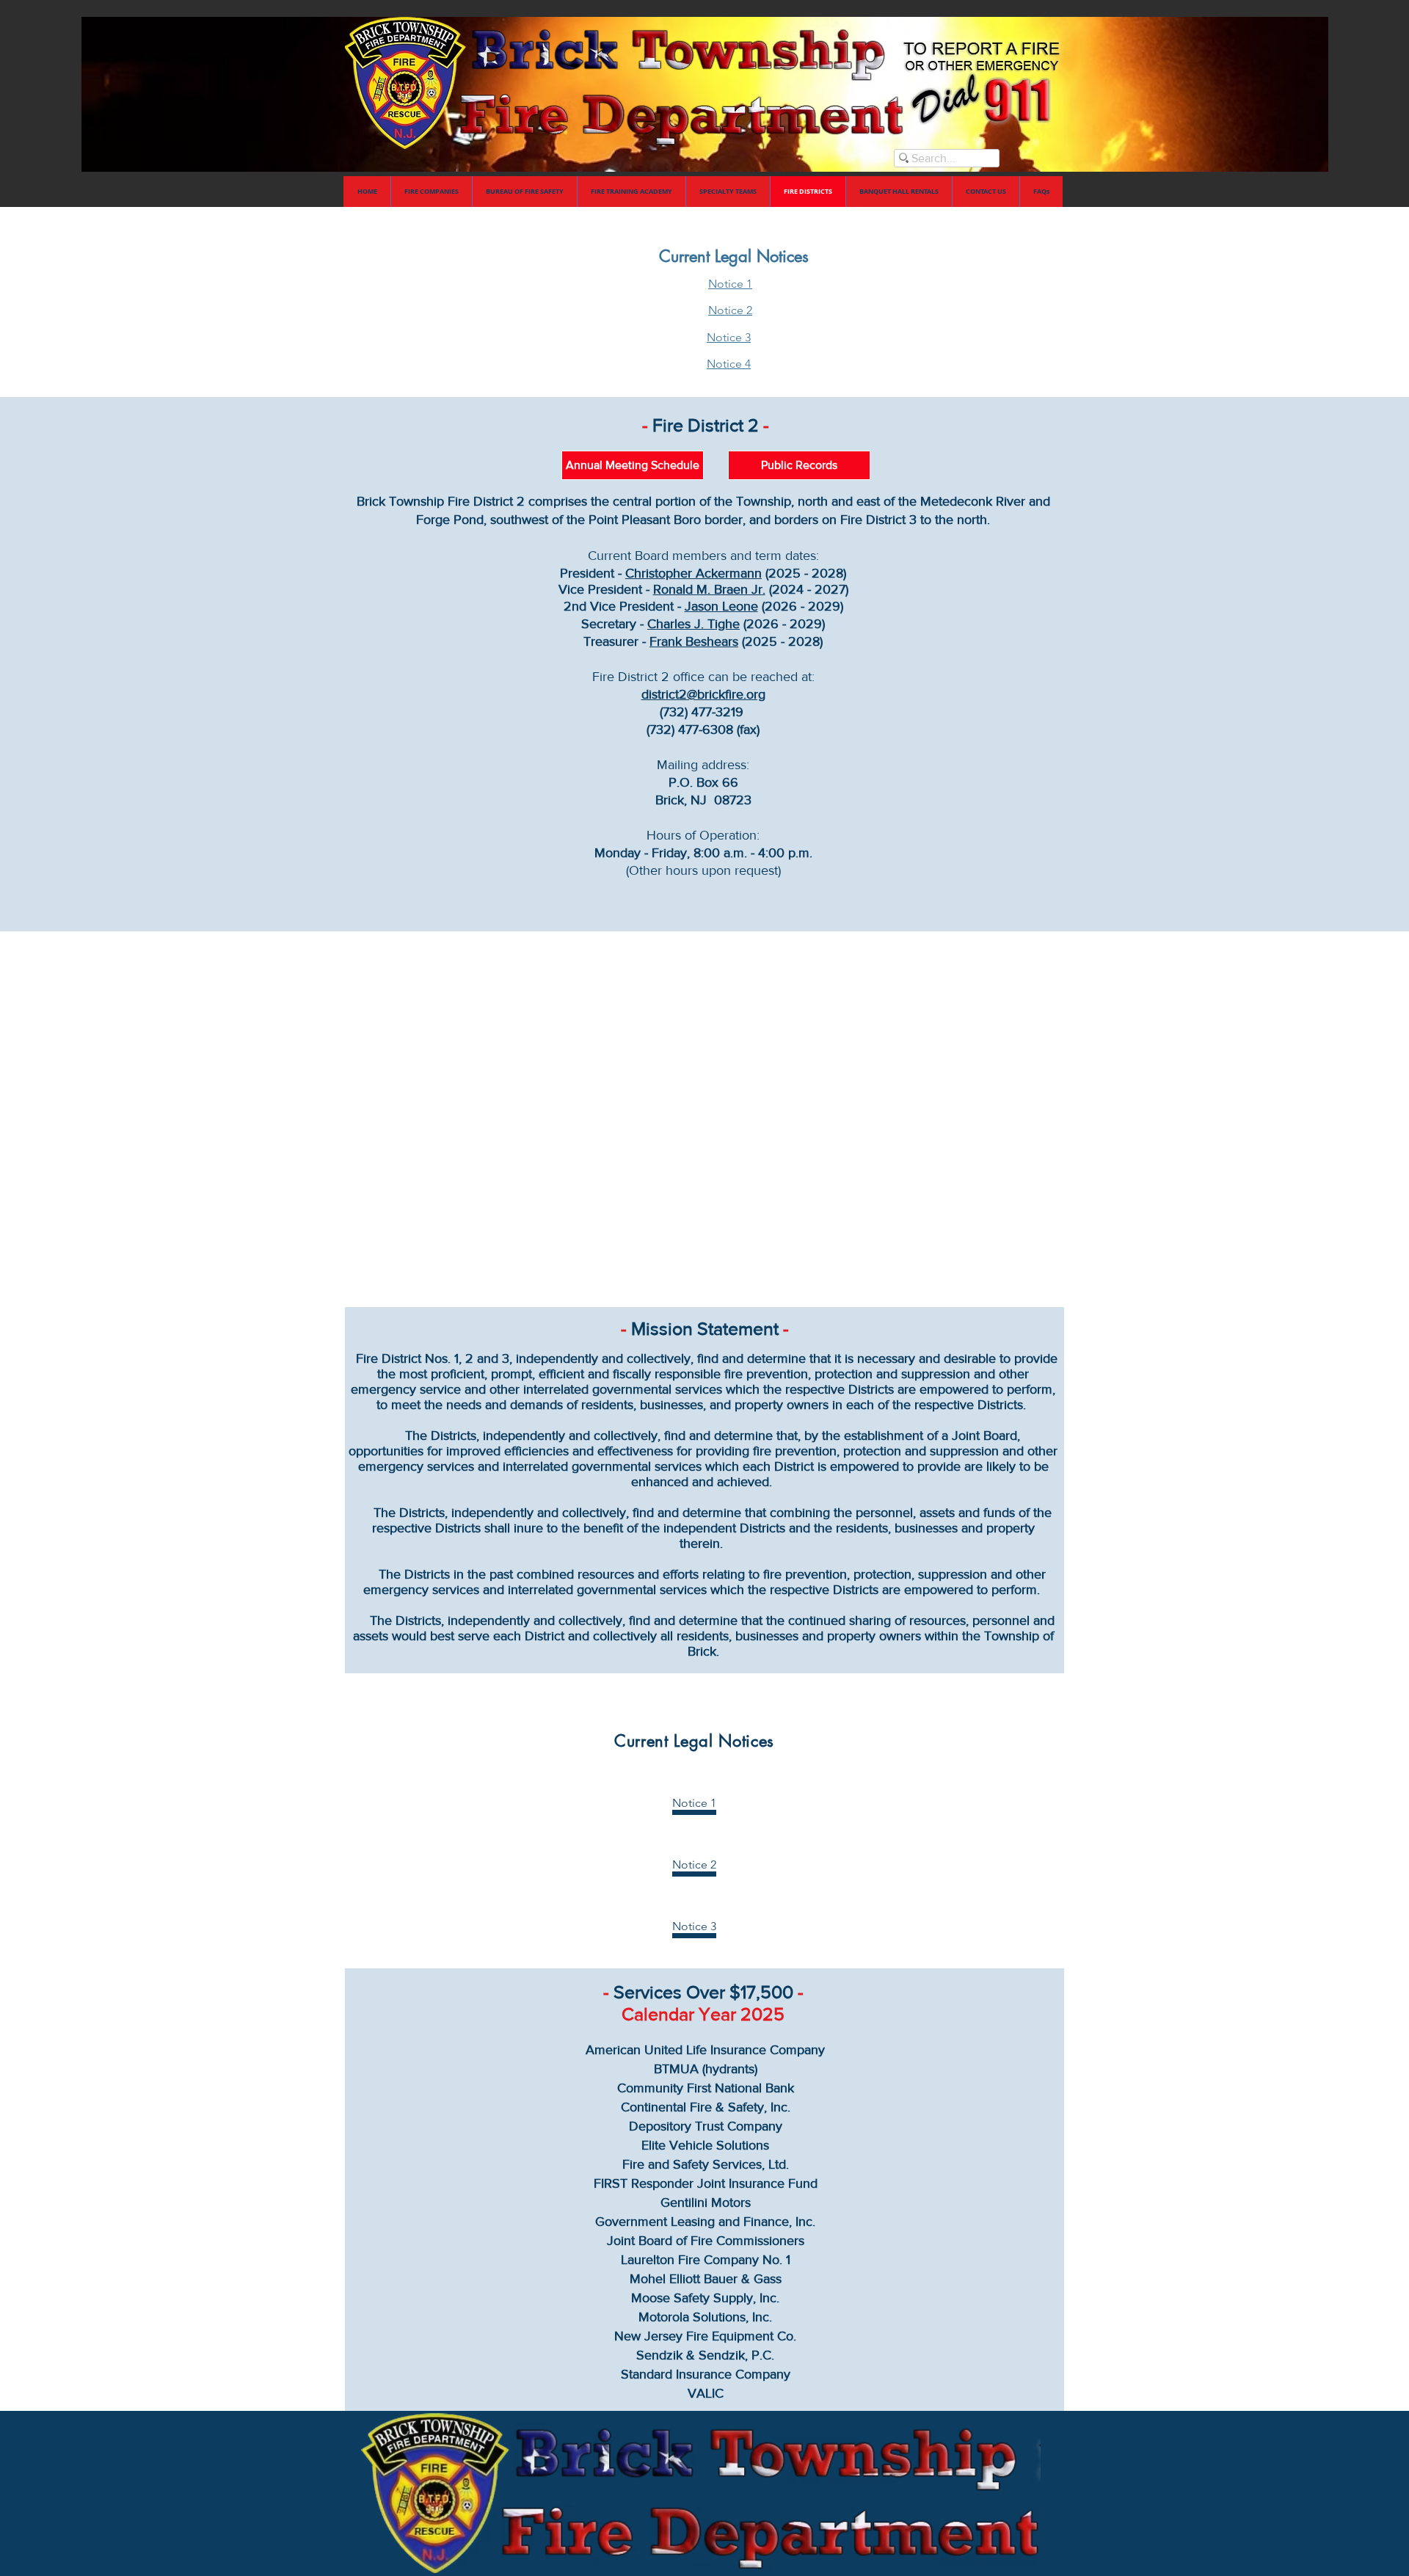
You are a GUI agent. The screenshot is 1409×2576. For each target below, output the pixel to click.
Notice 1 (730, 284)
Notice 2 (730, 310)
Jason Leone (721, 606)
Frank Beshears (694, 641)
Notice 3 (729, 337)
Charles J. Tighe (693, 624)
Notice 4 (729, 364)
